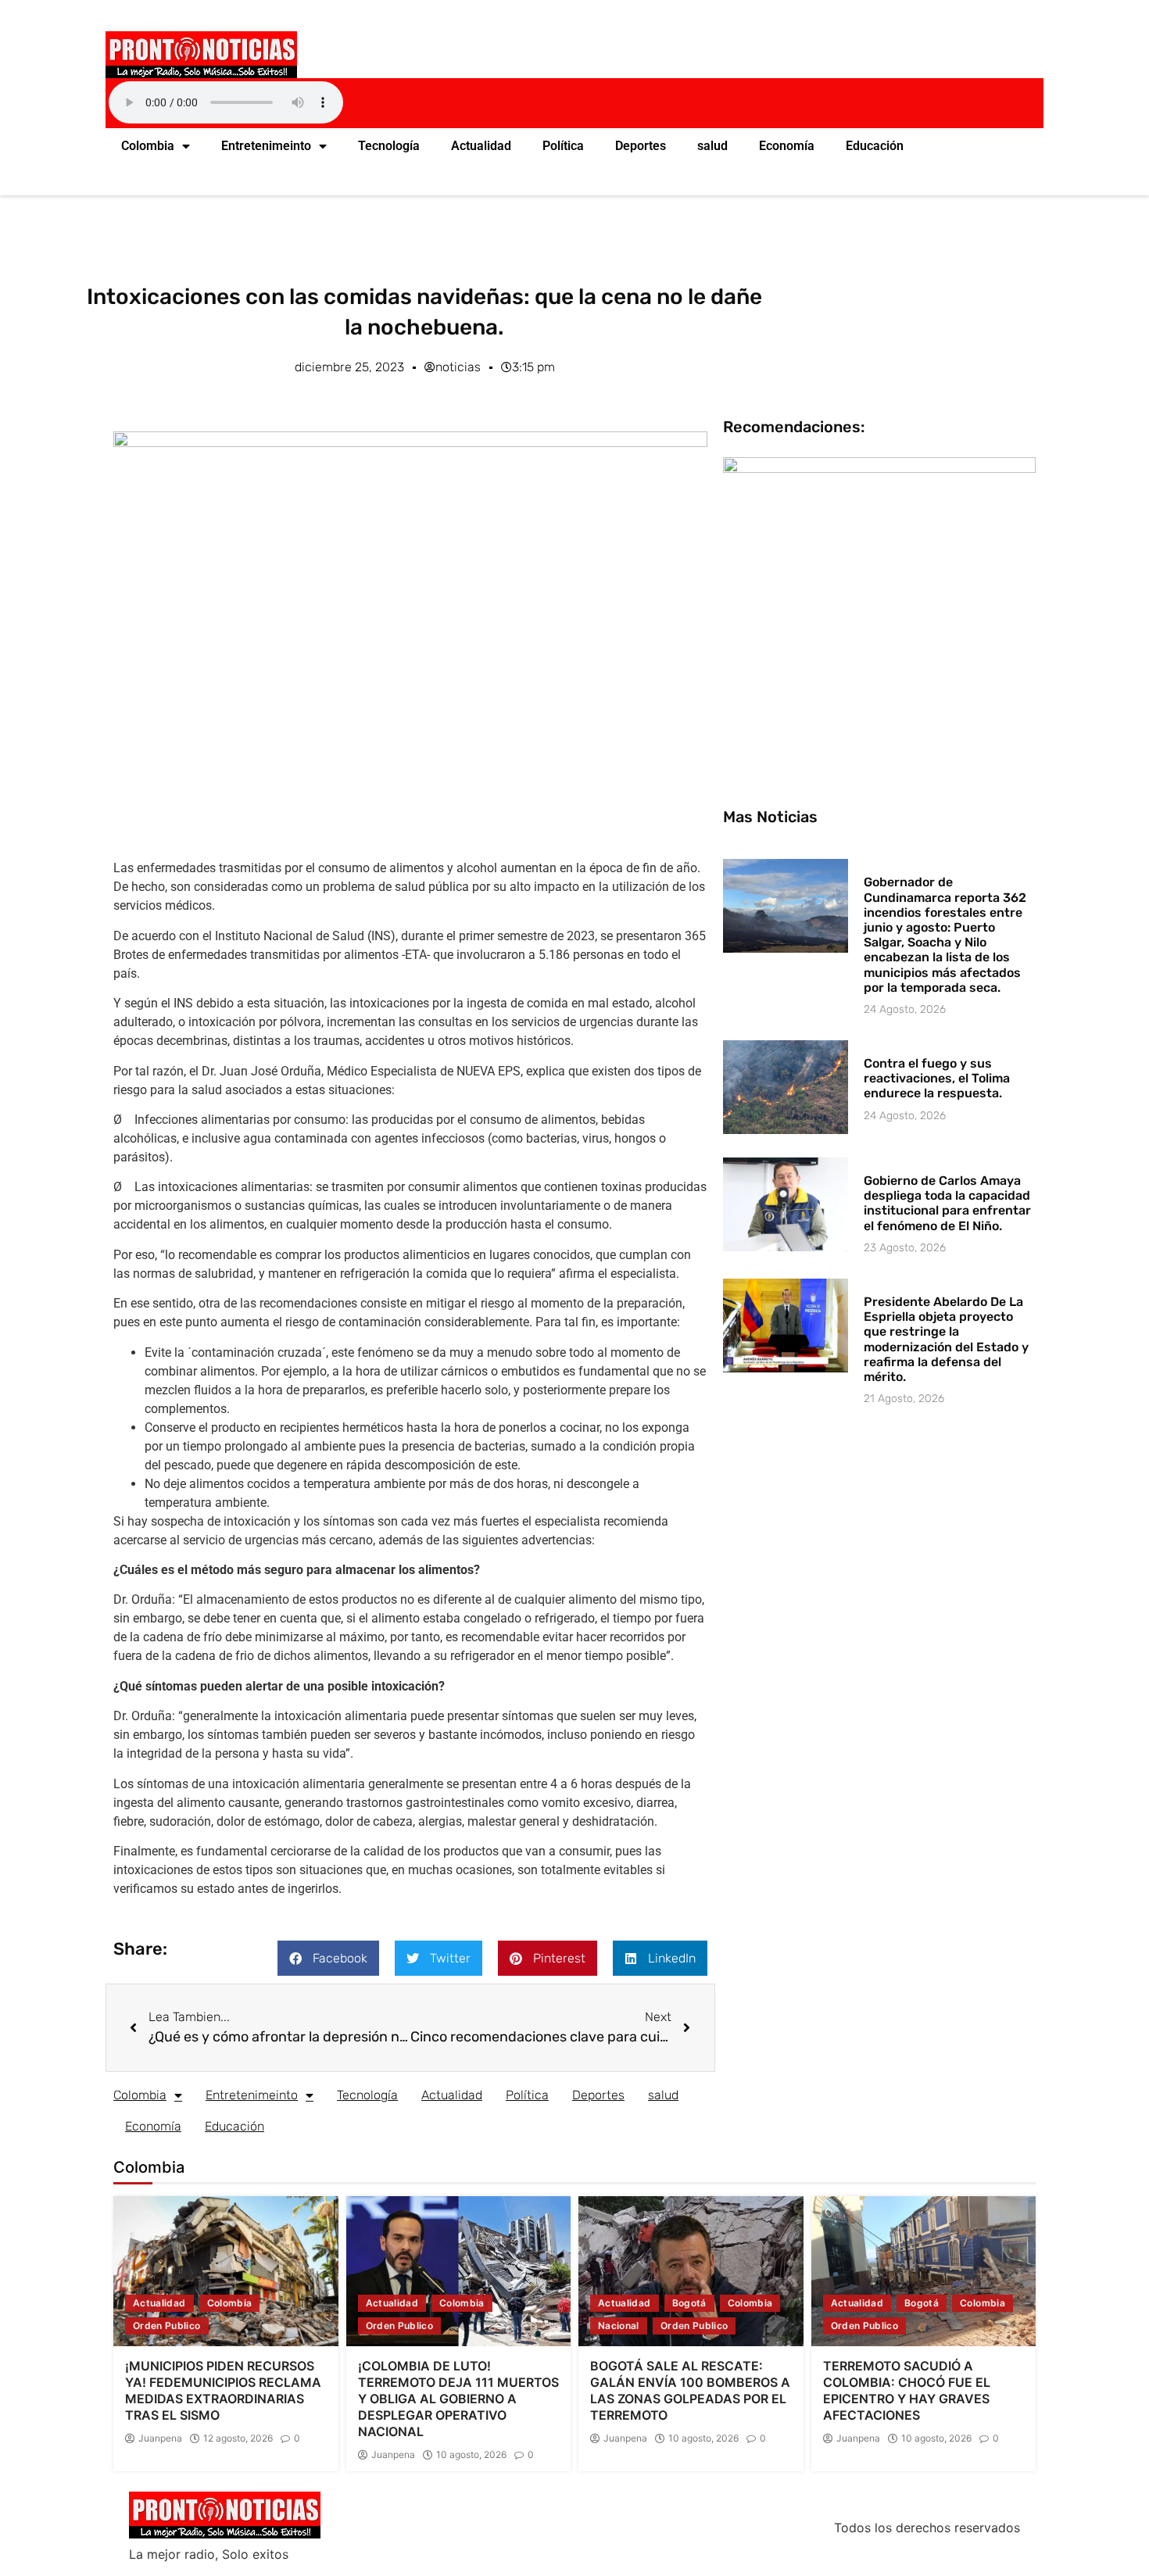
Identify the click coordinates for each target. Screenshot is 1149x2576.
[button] (328, 1958)
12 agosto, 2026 (238, 2438)
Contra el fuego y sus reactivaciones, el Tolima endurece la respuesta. (937, 1078)
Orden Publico (167, 2326)
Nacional (619, 2326)
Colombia (148, 146)
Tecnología (389, 146)
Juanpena (160, 2438)
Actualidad (481, 146)
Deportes (641, 146)
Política (563, 146)
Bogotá (689, 2303)
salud (712, 146)
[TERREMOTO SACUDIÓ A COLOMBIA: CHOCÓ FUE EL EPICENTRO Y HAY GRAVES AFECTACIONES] (924, 2271)
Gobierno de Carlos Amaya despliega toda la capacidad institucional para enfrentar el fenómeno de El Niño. (947, 1203)
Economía (787, 146)
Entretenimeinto (266, 146)
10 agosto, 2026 (471, 2455)
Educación (875, 146)
